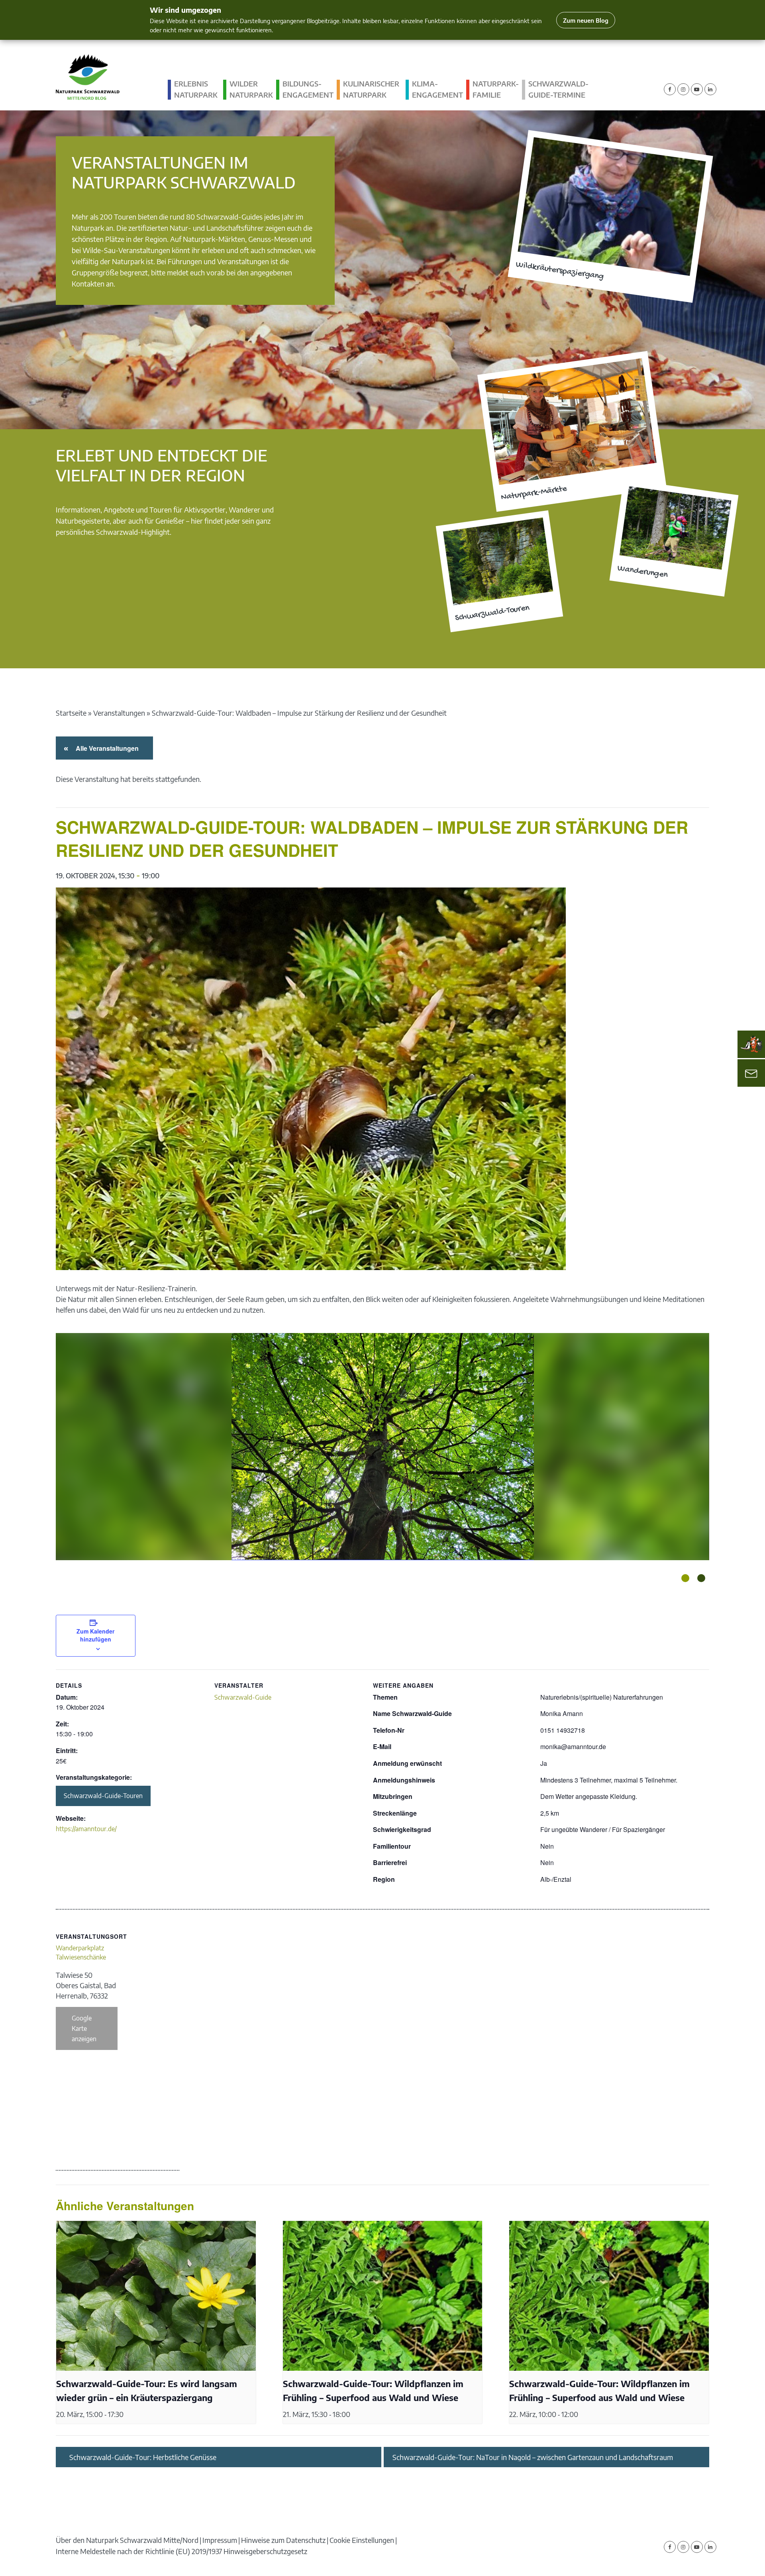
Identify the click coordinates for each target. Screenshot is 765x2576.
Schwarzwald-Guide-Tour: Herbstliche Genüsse (143, 2457)
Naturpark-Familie (496, 89)
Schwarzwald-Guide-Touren (103, 1796)
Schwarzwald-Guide (243, 1697)
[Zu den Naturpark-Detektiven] (751, 1044)
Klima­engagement (437, 89)
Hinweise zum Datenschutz (283, 2540)
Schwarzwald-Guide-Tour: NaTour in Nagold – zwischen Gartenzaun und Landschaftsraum (533, 2457)
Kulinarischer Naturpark (371, 89)
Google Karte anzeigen (84, 2028)
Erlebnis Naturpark (196, 89)
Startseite (71, 713)
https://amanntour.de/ (86, 1829)
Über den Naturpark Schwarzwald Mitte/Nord (127, 2540)
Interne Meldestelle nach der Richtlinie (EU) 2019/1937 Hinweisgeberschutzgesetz (181, 2551)
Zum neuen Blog (586, 20)
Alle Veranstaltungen (106, 748)
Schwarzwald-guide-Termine (558, 89)
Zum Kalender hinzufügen (95, 1635)
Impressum (220, 2540)
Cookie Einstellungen (362, 2540)
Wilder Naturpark (251, 89)
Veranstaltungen (119, 713)
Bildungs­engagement (308, 89)
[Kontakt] (751, 1073)
